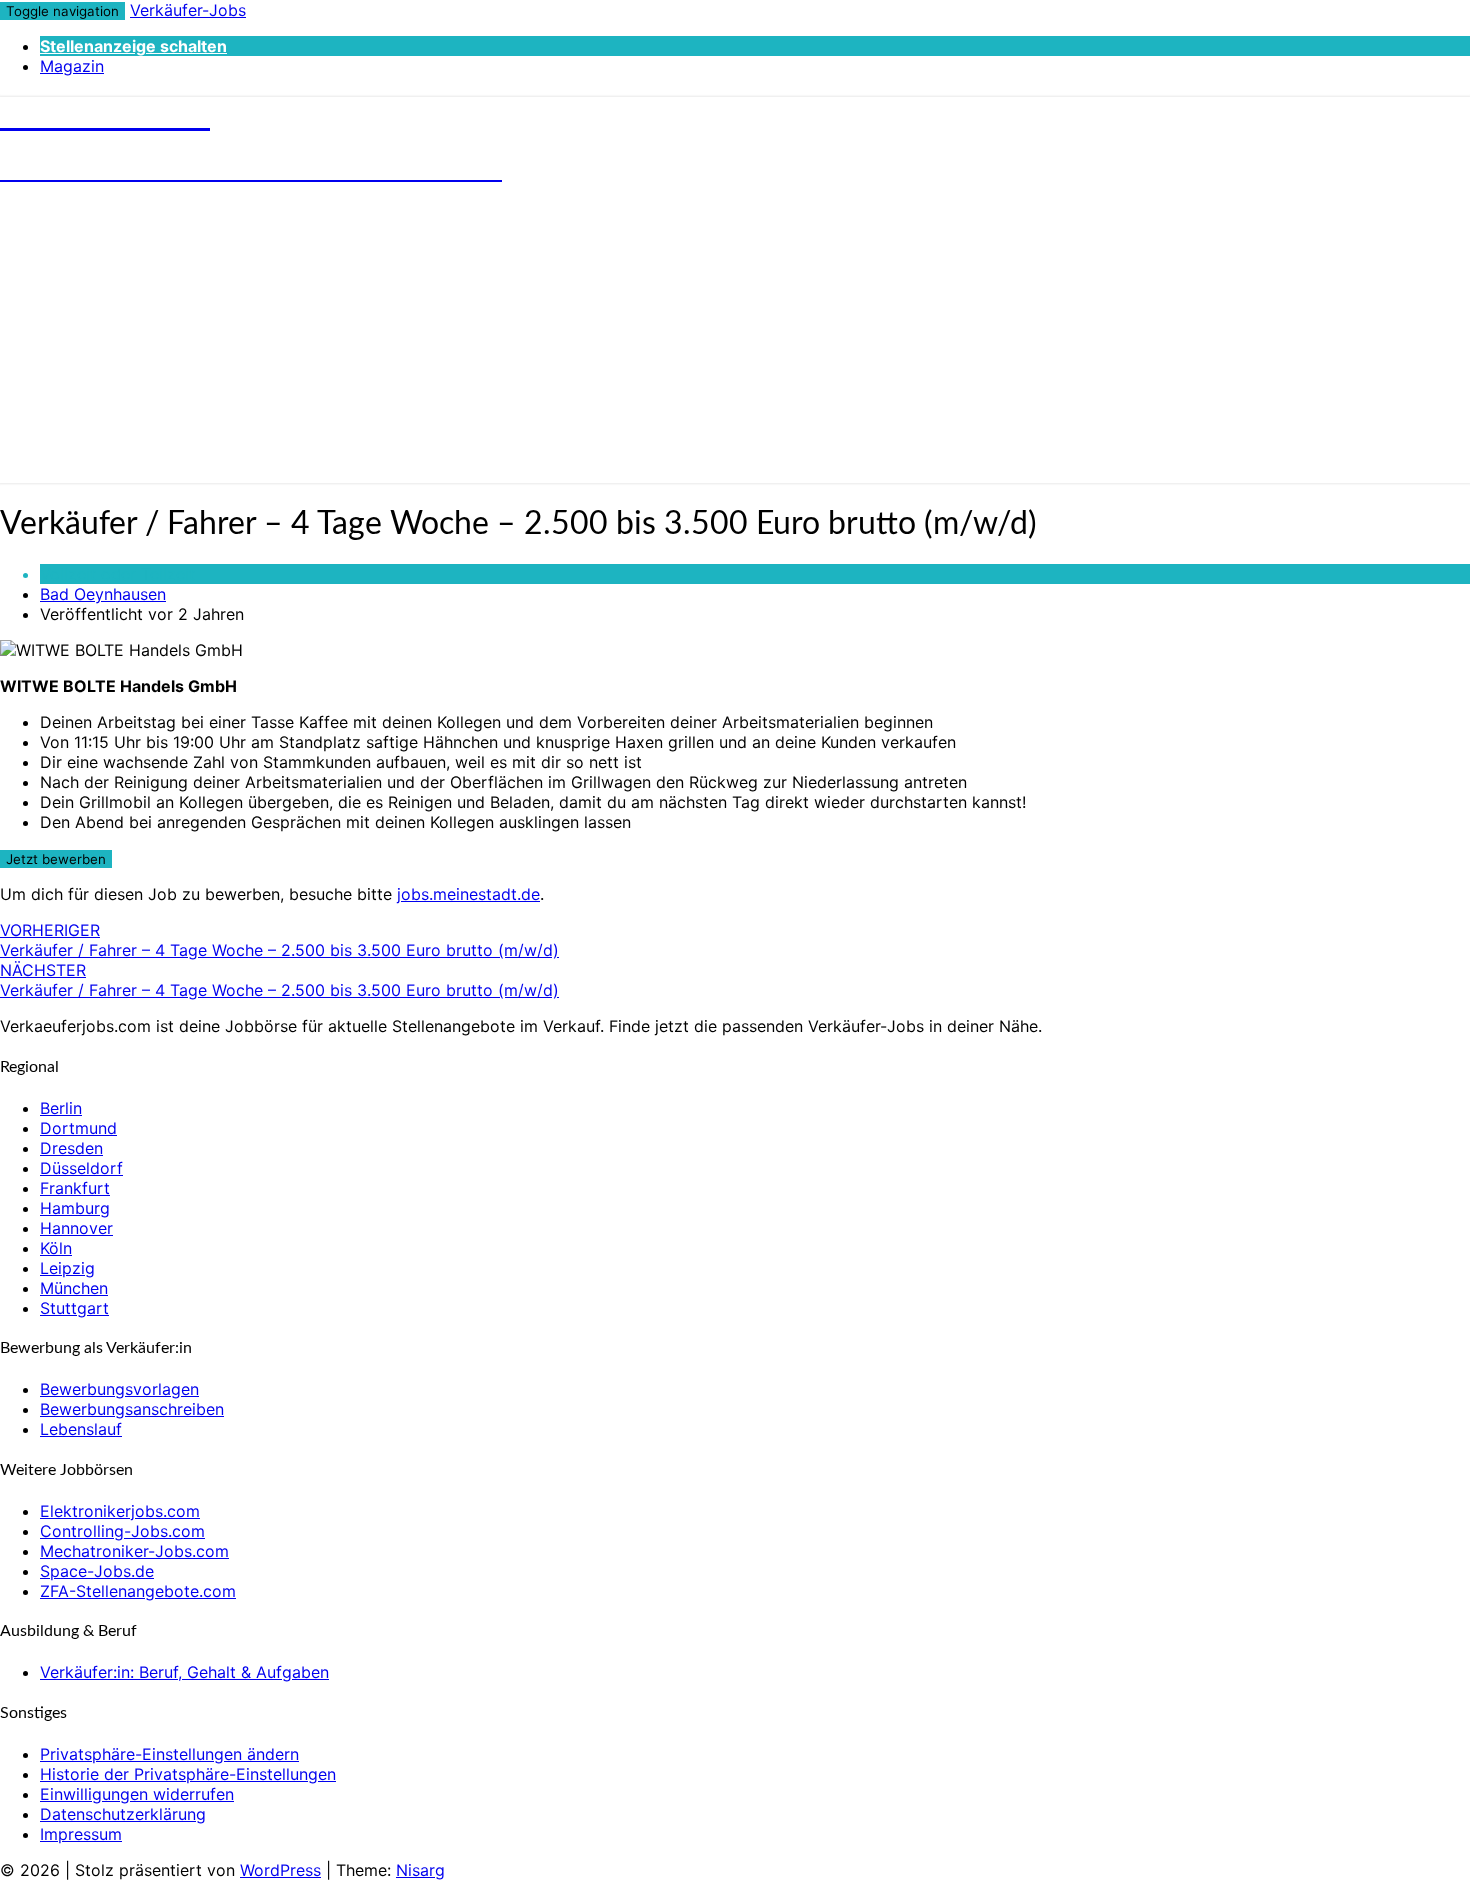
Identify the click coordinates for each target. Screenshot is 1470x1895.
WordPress (280, 1870)
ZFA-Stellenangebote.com (138, 1591)
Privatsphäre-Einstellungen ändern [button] (169, 1754)
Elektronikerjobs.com (120, 1511)
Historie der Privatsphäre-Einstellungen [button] (188, 1774)
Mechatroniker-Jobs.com (134, 1551)
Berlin (61, 1108)
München (74, 1288)
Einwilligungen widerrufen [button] (137, 1794)
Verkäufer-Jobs (188, 10)
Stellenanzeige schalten (133, 46)
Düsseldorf (81, 1168)
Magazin (72, 66)
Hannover (76, 1228)
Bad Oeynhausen (103, 594)
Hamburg (75, 1208)
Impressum (81, 1834)
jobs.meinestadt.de (468, 894)
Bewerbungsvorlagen (119, 1389)
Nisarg (420, 1870)
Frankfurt (75, 1188)
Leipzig (67, 1268)
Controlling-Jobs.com (122, 1531)
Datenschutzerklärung (123, 1814)
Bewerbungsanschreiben (132, 1409)
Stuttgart (74, 1308)
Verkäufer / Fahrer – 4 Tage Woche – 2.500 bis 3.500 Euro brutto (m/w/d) (279, 940)
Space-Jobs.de (97, 1571)
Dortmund (78, 1128)
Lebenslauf (81, 1429)
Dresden (71, 1148)
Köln (56, 1248)
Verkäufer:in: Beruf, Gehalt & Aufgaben (184, 1672)
